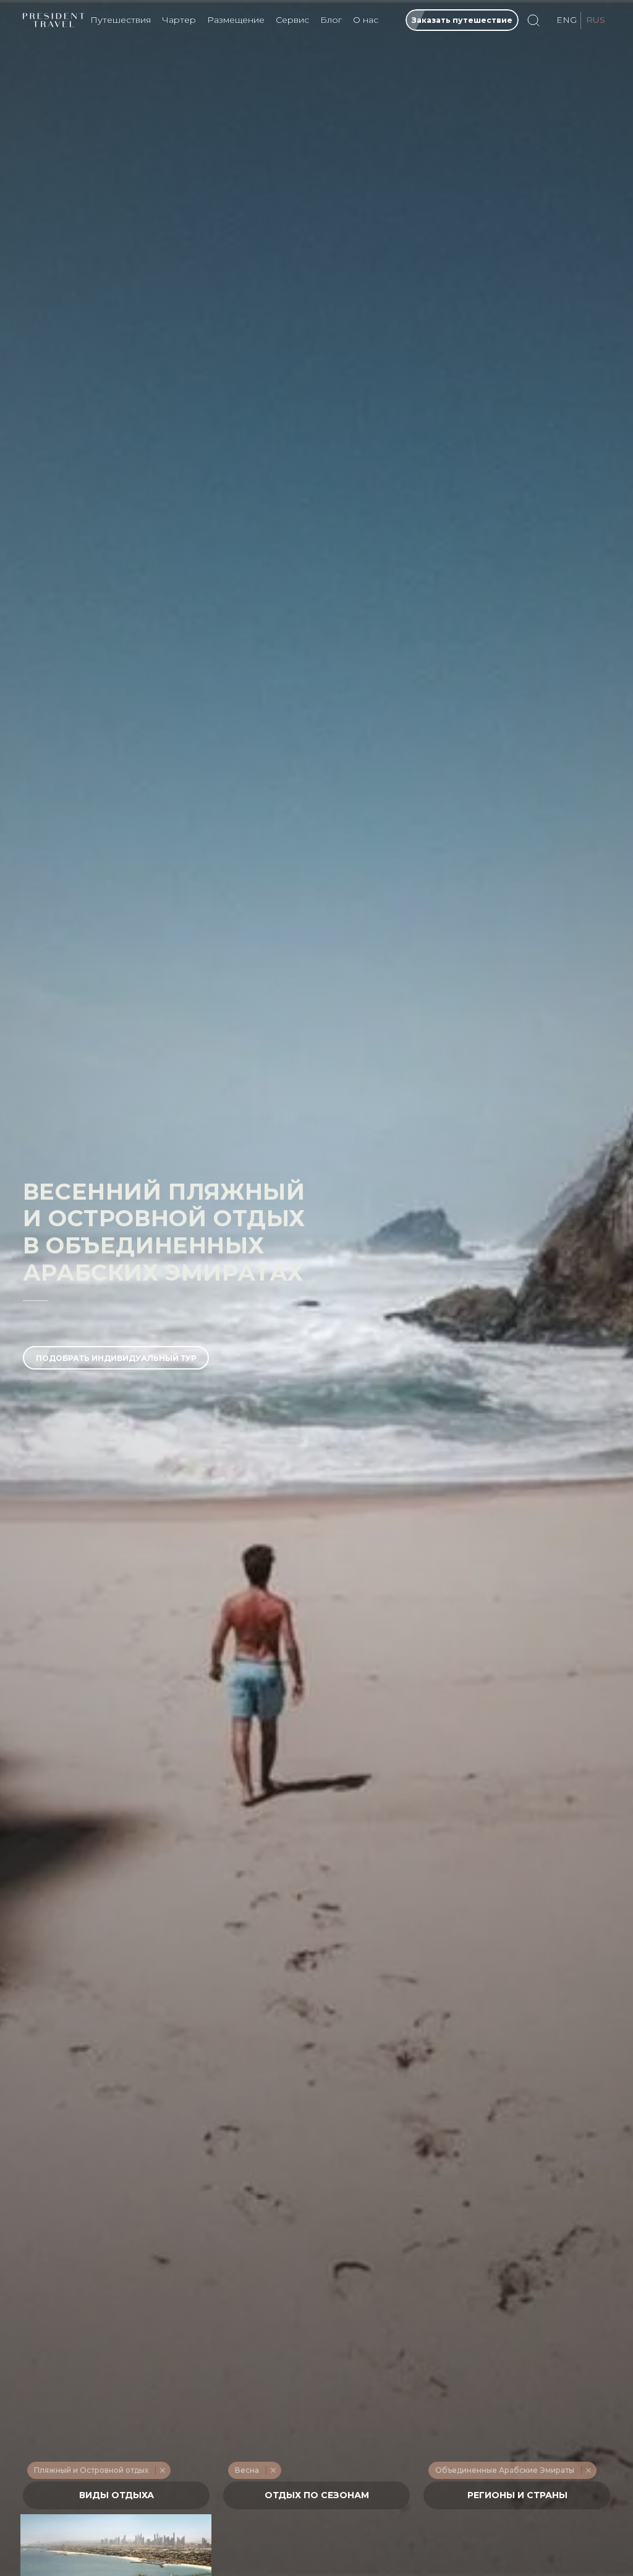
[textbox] (116, 2495)
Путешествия (121, 20)
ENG (567, 20)
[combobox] (116, 2495)
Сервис (292, 20)
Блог (331, 20)
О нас (366, 20)
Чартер (179, 20)
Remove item (162, 2470)
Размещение (236, 20)
